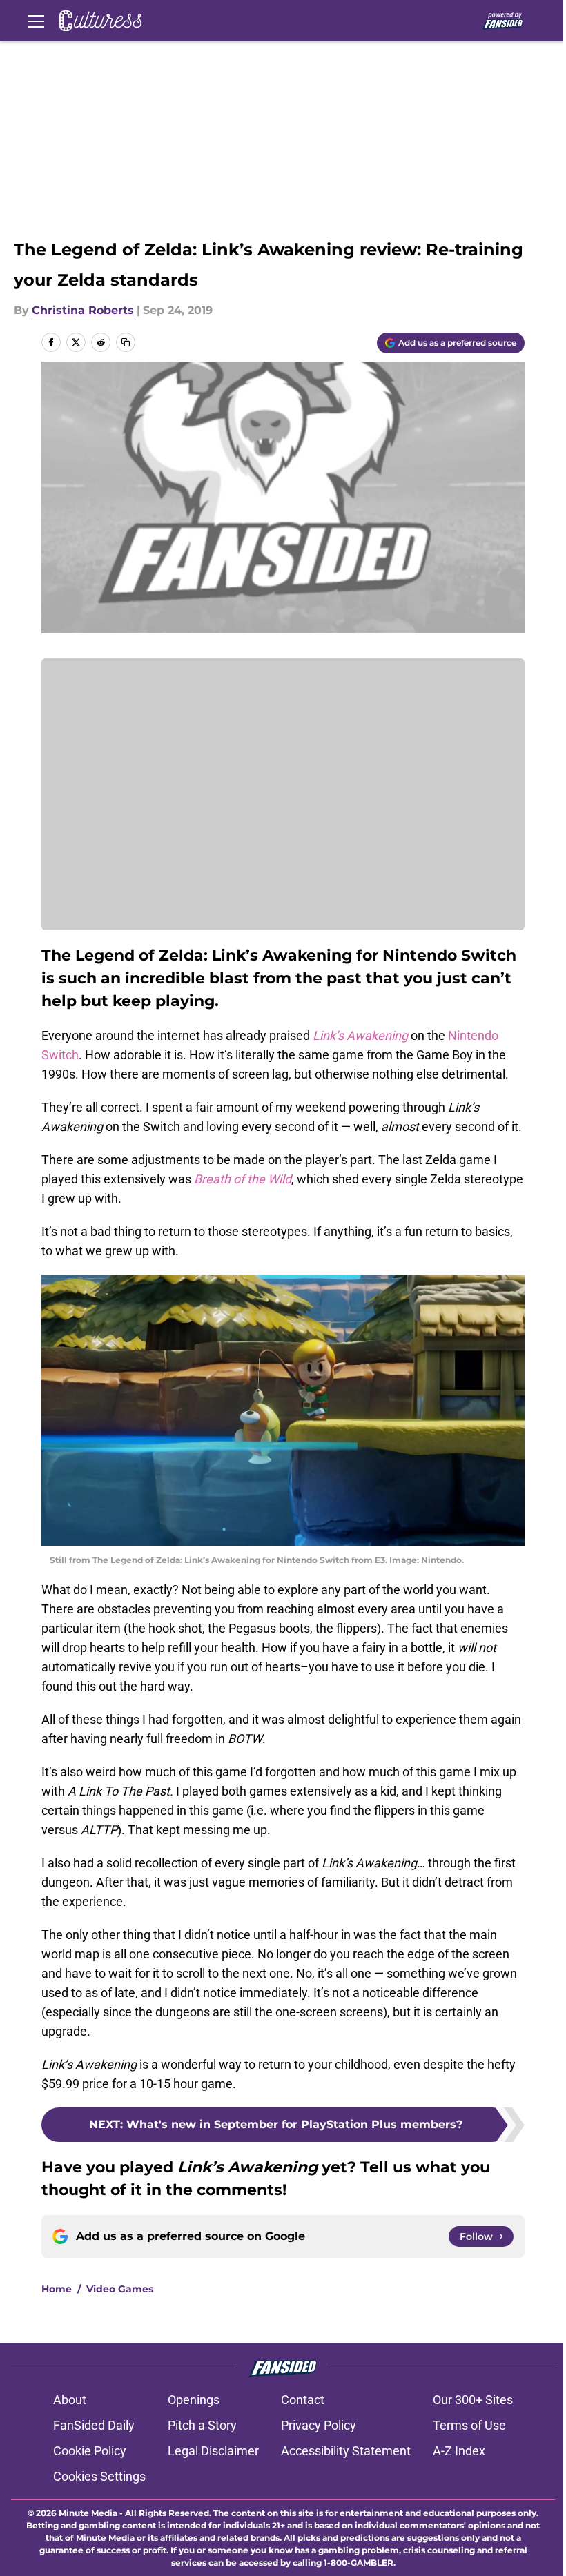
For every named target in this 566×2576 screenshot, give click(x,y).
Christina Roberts (83, 310)
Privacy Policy (319, 2425)
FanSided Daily (94, 2425)
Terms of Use (469, 2425)
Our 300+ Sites (473, 2400)
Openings (194, 2400)
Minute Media (88, 2513)
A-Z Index (459, 2451)
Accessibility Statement (346, 2451)
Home (57, 2289)
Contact (303, 2400)
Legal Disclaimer (213, 2451)
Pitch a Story (202, 2425)
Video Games (120, 2289)
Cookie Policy (90, 2451)
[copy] (126, 342)
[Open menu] (36, 21)
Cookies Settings (99, 2476)
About (70, 2400)
